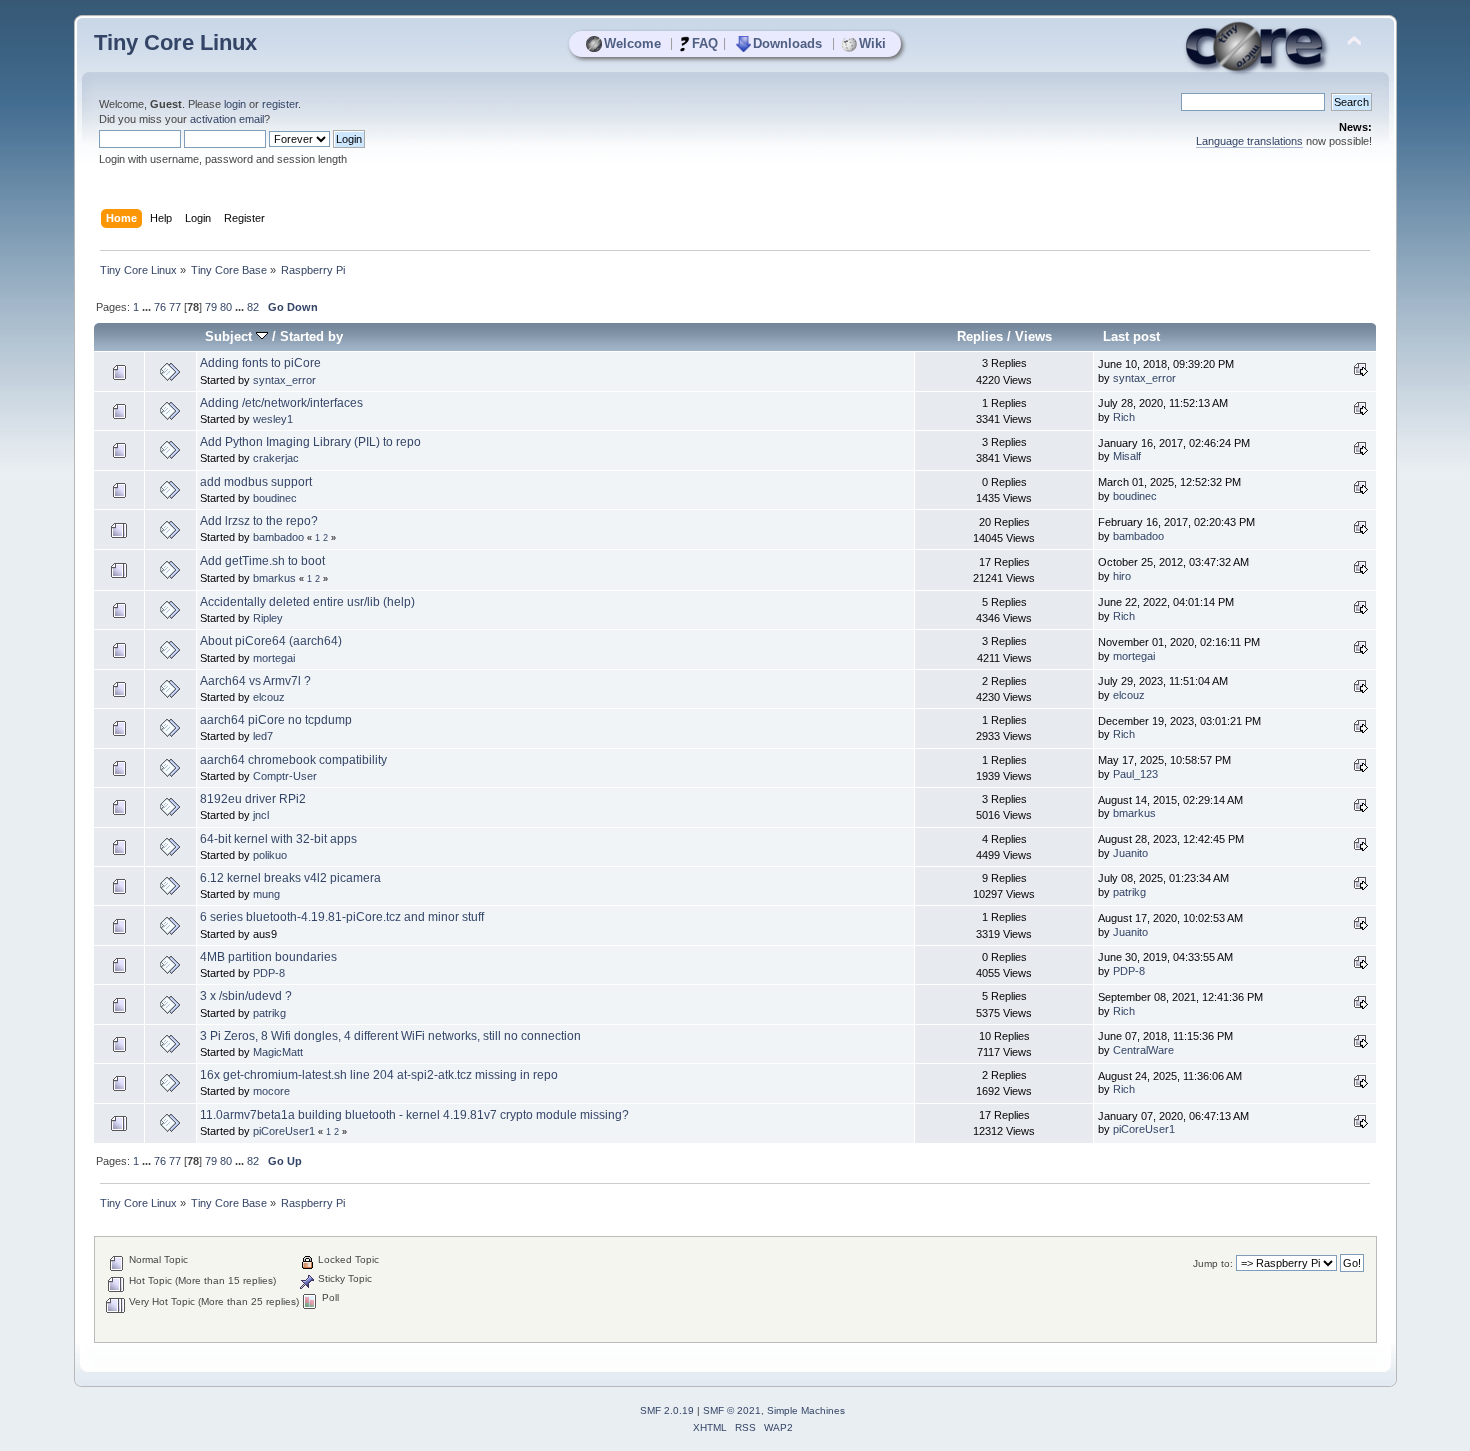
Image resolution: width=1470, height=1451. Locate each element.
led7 (263, 736)
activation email (227, 119)
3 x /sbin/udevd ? (246, 996)
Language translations (1249, 141)
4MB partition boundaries (268, 957)
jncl (261, 815)
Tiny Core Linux (175, 42)
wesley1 (273, 419)
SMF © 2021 (732, 1410)
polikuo (270, 855)
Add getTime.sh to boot (262, 561)
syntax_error (284, 380)
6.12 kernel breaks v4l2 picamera (290, 878)
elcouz (269, 697)
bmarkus (274, 578)
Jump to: (1213, 1263)
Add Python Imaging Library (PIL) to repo (310, 442)
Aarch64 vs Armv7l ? (255, 681)
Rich (1124, 417)
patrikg (1129, 892)
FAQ (705, 43)
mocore (271, 1091)
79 (211, 307)
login (235, 104)
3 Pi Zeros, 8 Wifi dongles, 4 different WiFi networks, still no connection (390, 1036)
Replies (980, 336)
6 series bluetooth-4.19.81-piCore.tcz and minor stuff (342, 917)
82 (253, 307)
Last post (1131, 336)
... (148, 307)
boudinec (275, 498)
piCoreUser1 (284, 1131)
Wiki (872, 43)
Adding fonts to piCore (260, 363)
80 (226, 307)
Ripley (268, 618)
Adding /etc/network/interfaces (281, 403)
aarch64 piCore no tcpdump (276, 720)
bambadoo (278, 537)
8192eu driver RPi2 (253, 799)
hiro (1122, 576)
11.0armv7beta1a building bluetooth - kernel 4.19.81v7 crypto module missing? (414, 1115)
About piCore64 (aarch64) (271, 641)
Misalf (1127, 456)
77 (175, 307)
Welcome (632, 43)
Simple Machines (806, 1410)
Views (1033, 336)
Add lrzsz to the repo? (259, 521)
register (280, 104)
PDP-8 (269, 973)
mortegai (274, 658)
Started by (311, 336)
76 (160, 307)
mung (266, 894)
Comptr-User (285, 776)
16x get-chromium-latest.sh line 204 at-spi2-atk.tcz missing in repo (379, 1075)
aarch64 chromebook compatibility (293, 760)
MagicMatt (278, 1052)
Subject (230, 336)
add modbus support (256, 482)
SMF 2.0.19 (667, 1410)
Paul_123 (1135, 774)
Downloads (787, 43)
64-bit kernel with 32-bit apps (278, 839)
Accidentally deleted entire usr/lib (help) (307, 602)
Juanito (1130, 853)
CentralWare (1143, 1050)
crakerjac (276, 458)
